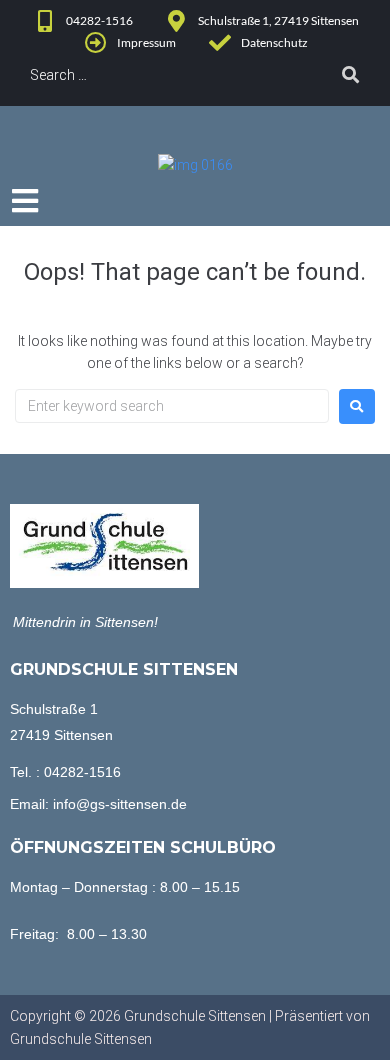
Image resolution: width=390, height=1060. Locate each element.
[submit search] (351, 75)
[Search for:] (172, 406)
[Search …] (161, 75)
